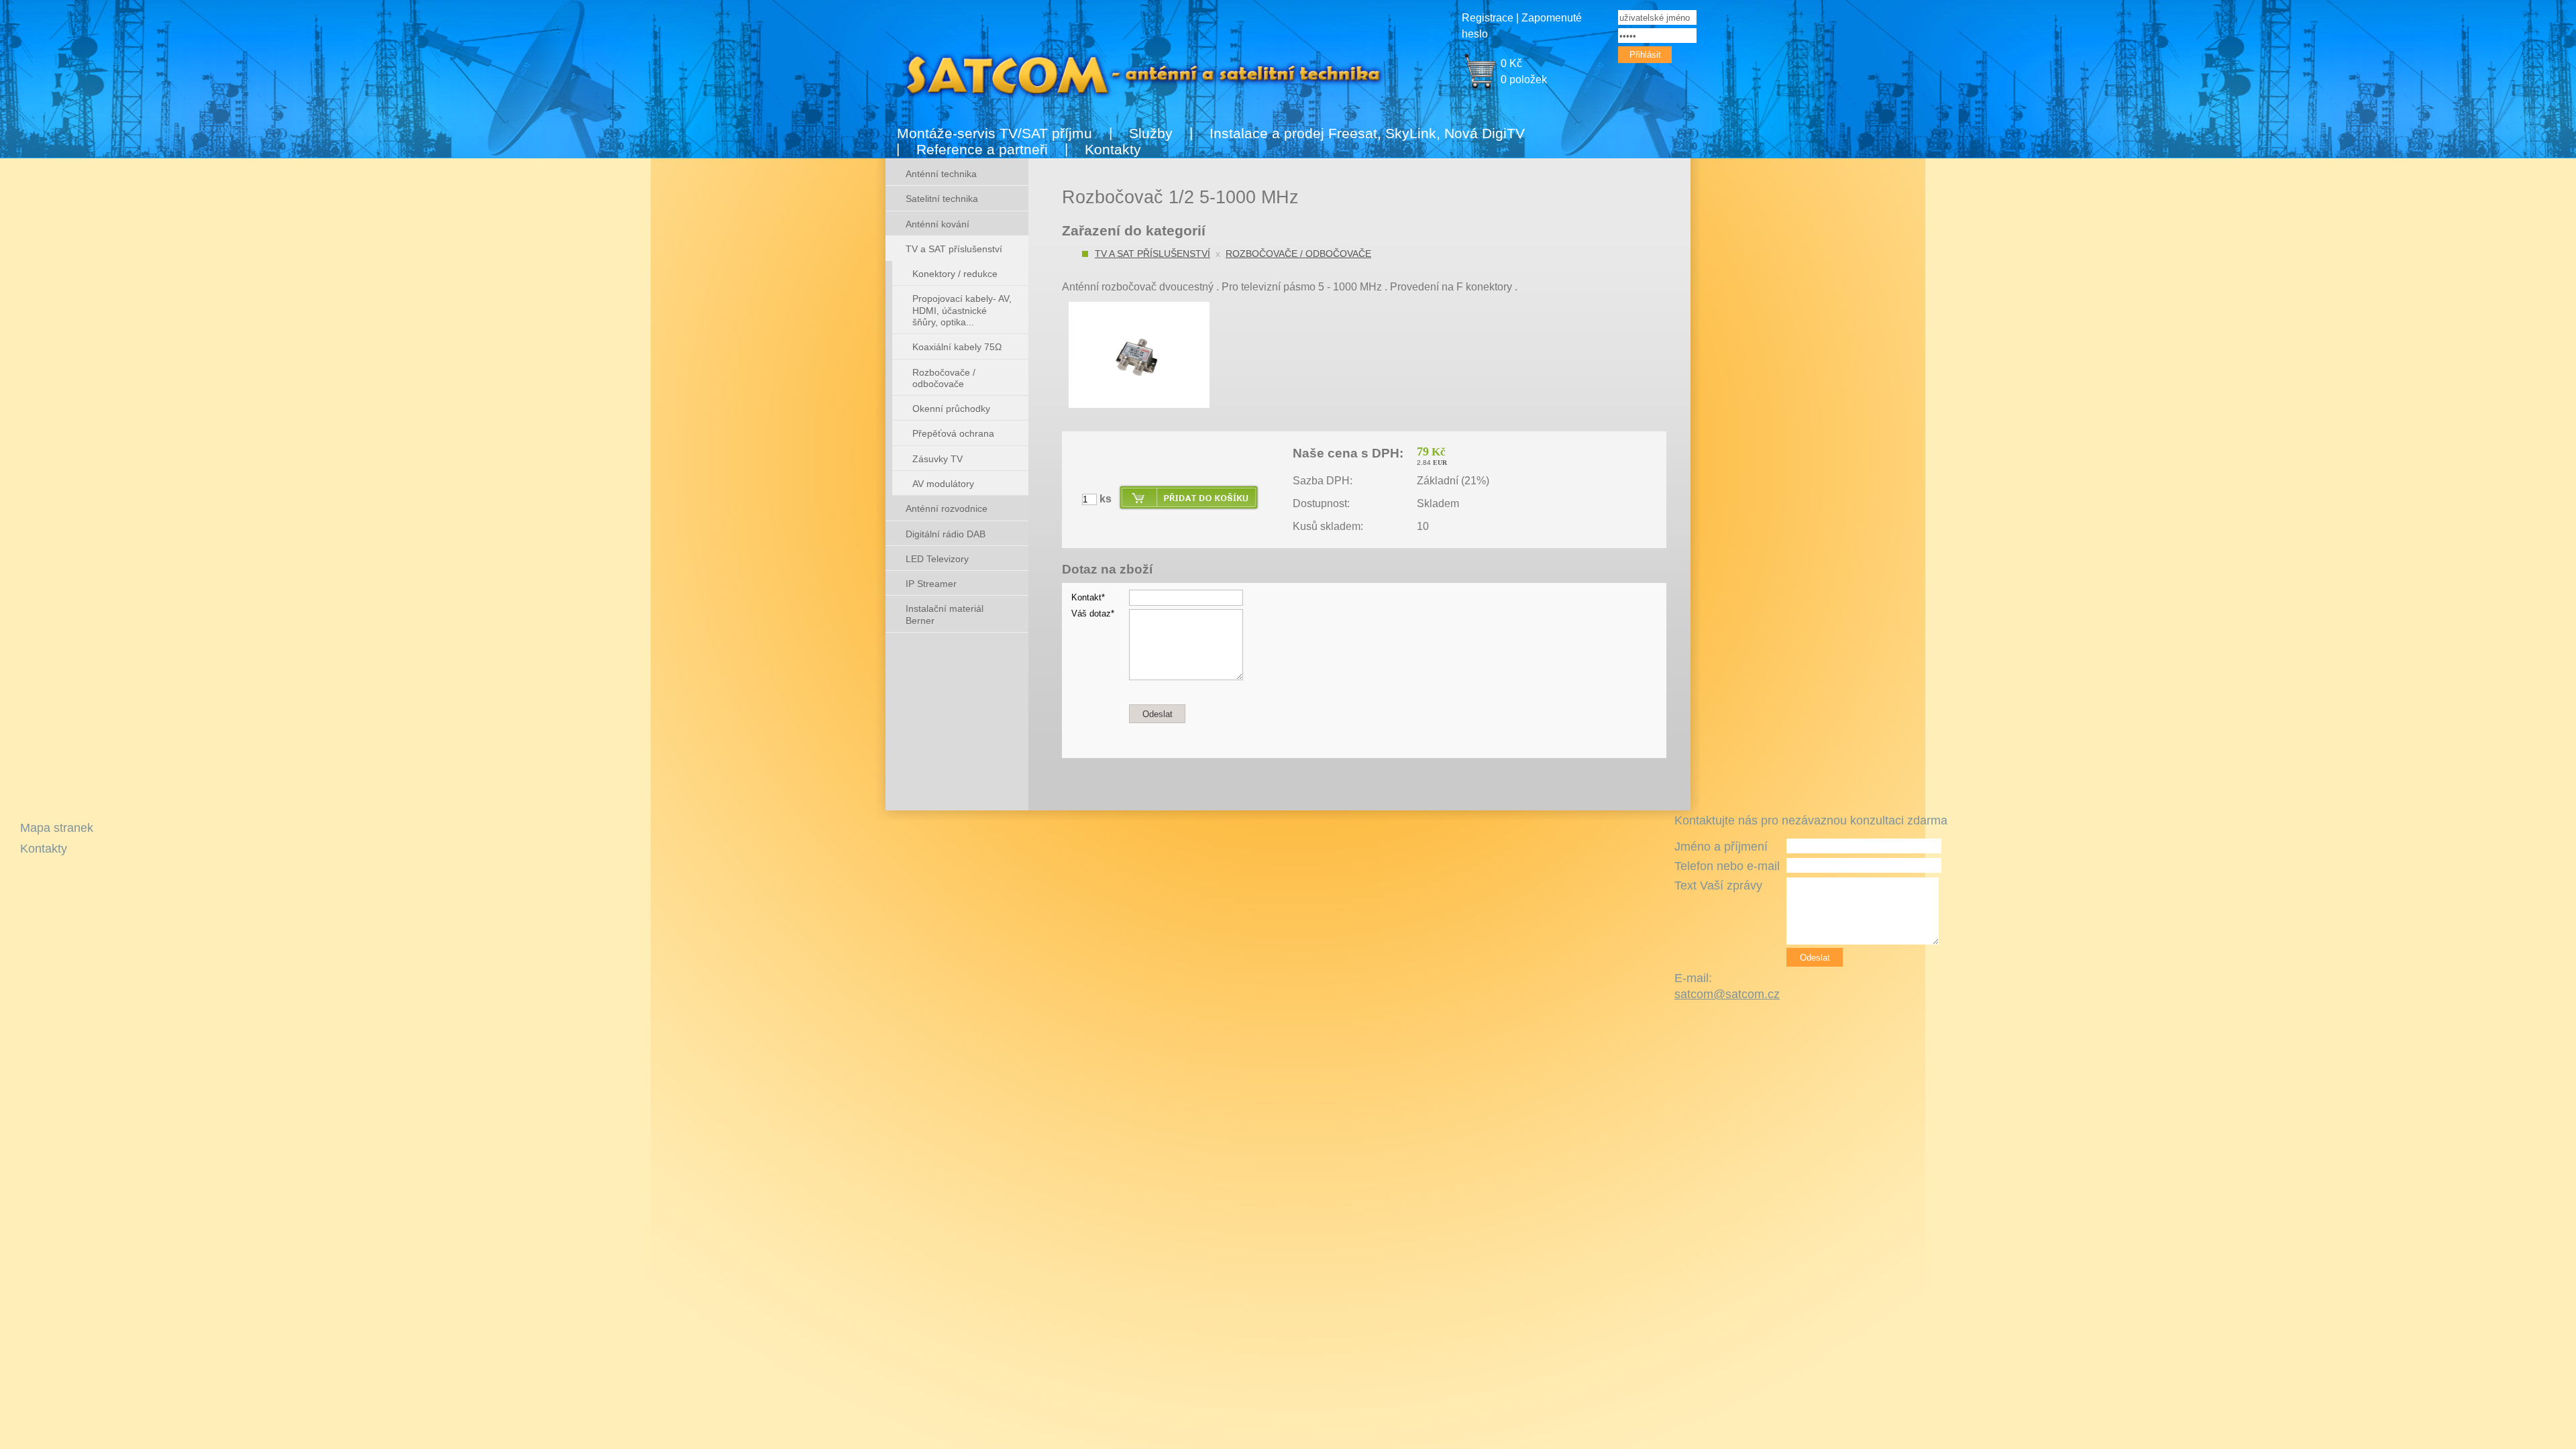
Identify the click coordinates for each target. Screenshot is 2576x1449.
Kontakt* (1088, 597)
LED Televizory (937, 559)
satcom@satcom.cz (1727, 994)
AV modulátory (943, 484)
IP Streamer (931, 584)
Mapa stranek (57, 828)
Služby (1151, 133)
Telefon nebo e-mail (1727, 866)
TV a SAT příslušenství (1152, 254)
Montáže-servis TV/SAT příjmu (995, 133)
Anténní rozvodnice (947, 508)
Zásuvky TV (937, 459)
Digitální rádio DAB (946, 534)
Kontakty (1113, 149)
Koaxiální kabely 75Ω (957, 347)
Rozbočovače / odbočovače (1298, 254)
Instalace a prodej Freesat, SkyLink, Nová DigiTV (1367, 133)
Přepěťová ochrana (953, 433)
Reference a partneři (982, 149)
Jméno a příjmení (1721, 847)
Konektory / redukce (955, 274)
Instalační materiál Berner (945, 614)
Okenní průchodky (951, 409)
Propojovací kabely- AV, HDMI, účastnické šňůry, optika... (962, 310)
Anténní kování (937, 224)
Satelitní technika (942, 199)
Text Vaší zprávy (1718, 885)
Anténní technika (941, 174)
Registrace (1488, 18)
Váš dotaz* (1093, 613)
